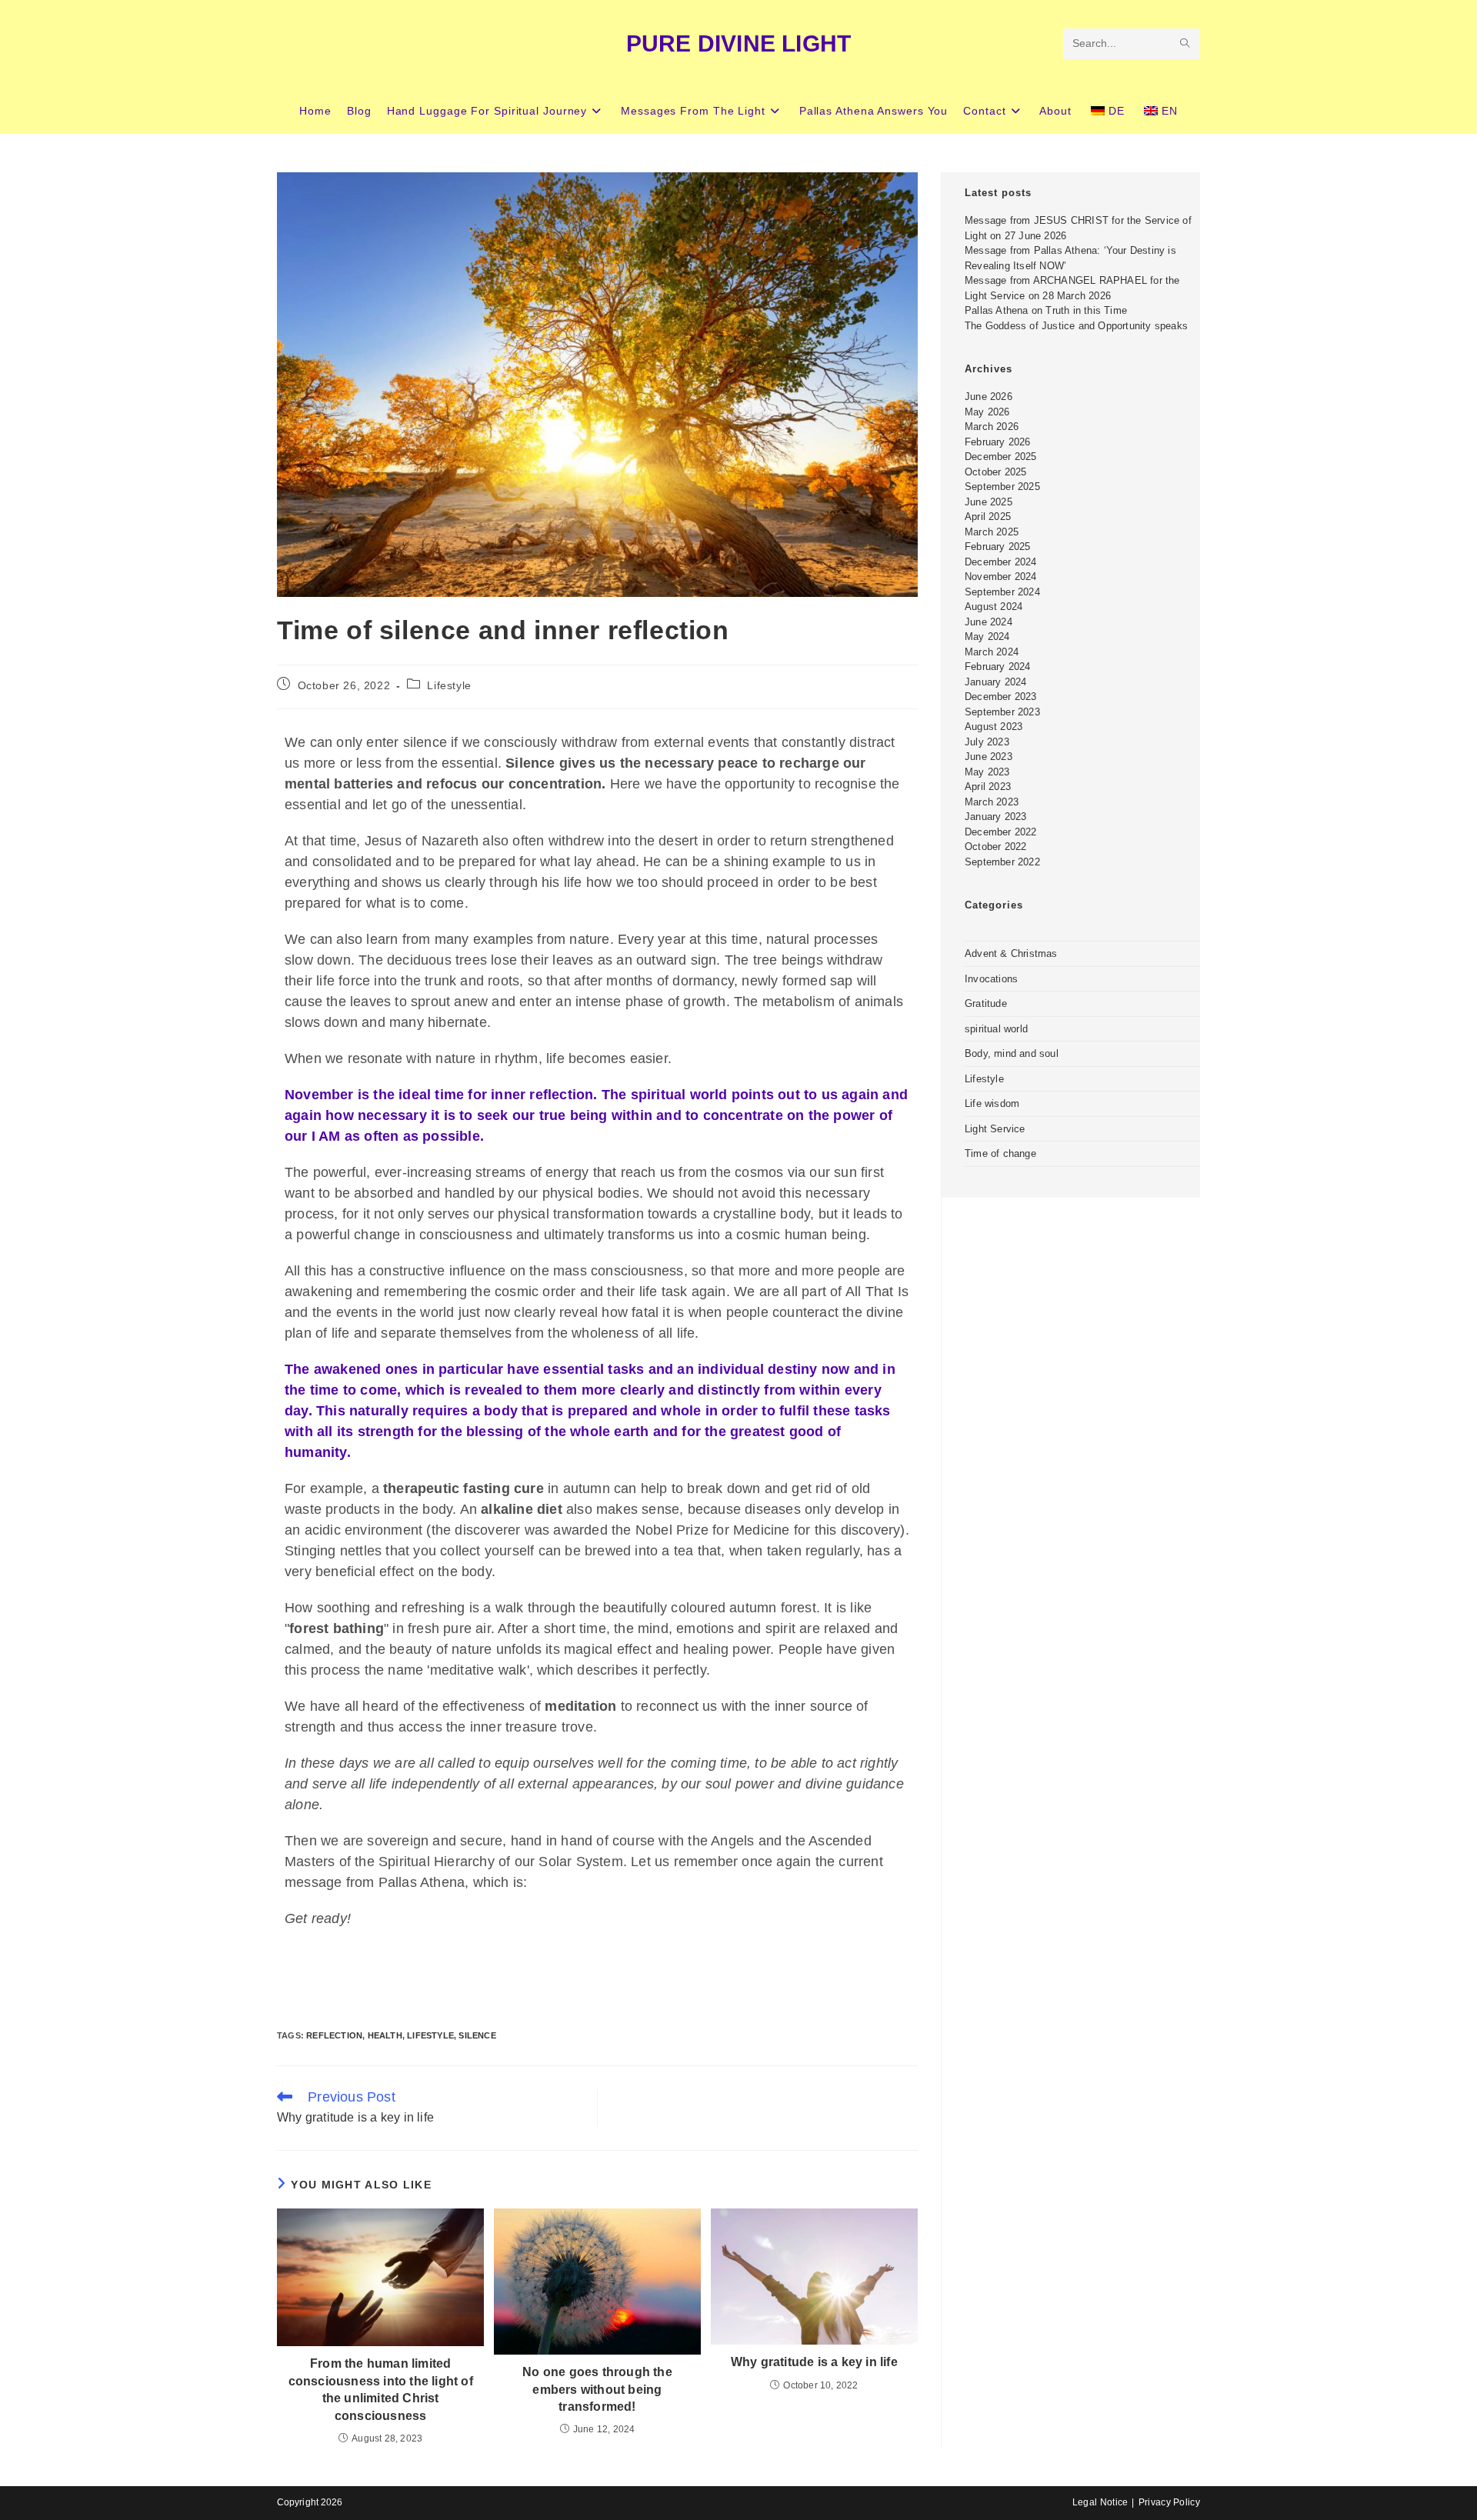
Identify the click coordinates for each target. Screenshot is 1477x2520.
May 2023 (987, 772)
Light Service (995, 1129)
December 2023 (1001, 697)
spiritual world (996, 1029)
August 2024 (994, 607)
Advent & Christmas (1011, 953)
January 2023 (995, 817)
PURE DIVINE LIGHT (738, 43)
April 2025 (988, 517)
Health (385, 2035)
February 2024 (998, 667)
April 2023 (988, 787)
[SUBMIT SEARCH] (1185, 44)
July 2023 (987, 742)
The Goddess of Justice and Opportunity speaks (1076, 326)
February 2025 (998, 547)
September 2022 (1002, 862)
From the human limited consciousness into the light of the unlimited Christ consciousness (381, 2389)
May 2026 (987, 412)
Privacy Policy (1169, 2502)
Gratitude (986, 1003)
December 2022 (1001, 832)
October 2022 (995, 847)
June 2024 (989, 622)
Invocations (991, 979)
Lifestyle (449, 685)
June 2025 (989, 502)
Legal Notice (1100, 2502)
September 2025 (1002, 487)
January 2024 (995, 682)
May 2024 (987, 637)
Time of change (1000, 1153)
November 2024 (1001, 577)
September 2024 (1002, 592)
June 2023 (989, 757)
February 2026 (998, 442)
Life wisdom (992, 1103)
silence (477, 2035)
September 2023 (1002, 712)
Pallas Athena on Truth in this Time (1046, 310)
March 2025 (992, 532)
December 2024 (1001, 562)
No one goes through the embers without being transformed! (597, 2389)
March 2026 (992, 427)
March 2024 (992, 652)
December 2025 (1001, 457)
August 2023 (994, 727)
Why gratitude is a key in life (814, 2362)
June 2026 (989, 397)
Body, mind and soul (1012, 1053)
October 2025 (995, 472)
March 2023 (992, 802)
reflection (334, 2035)
